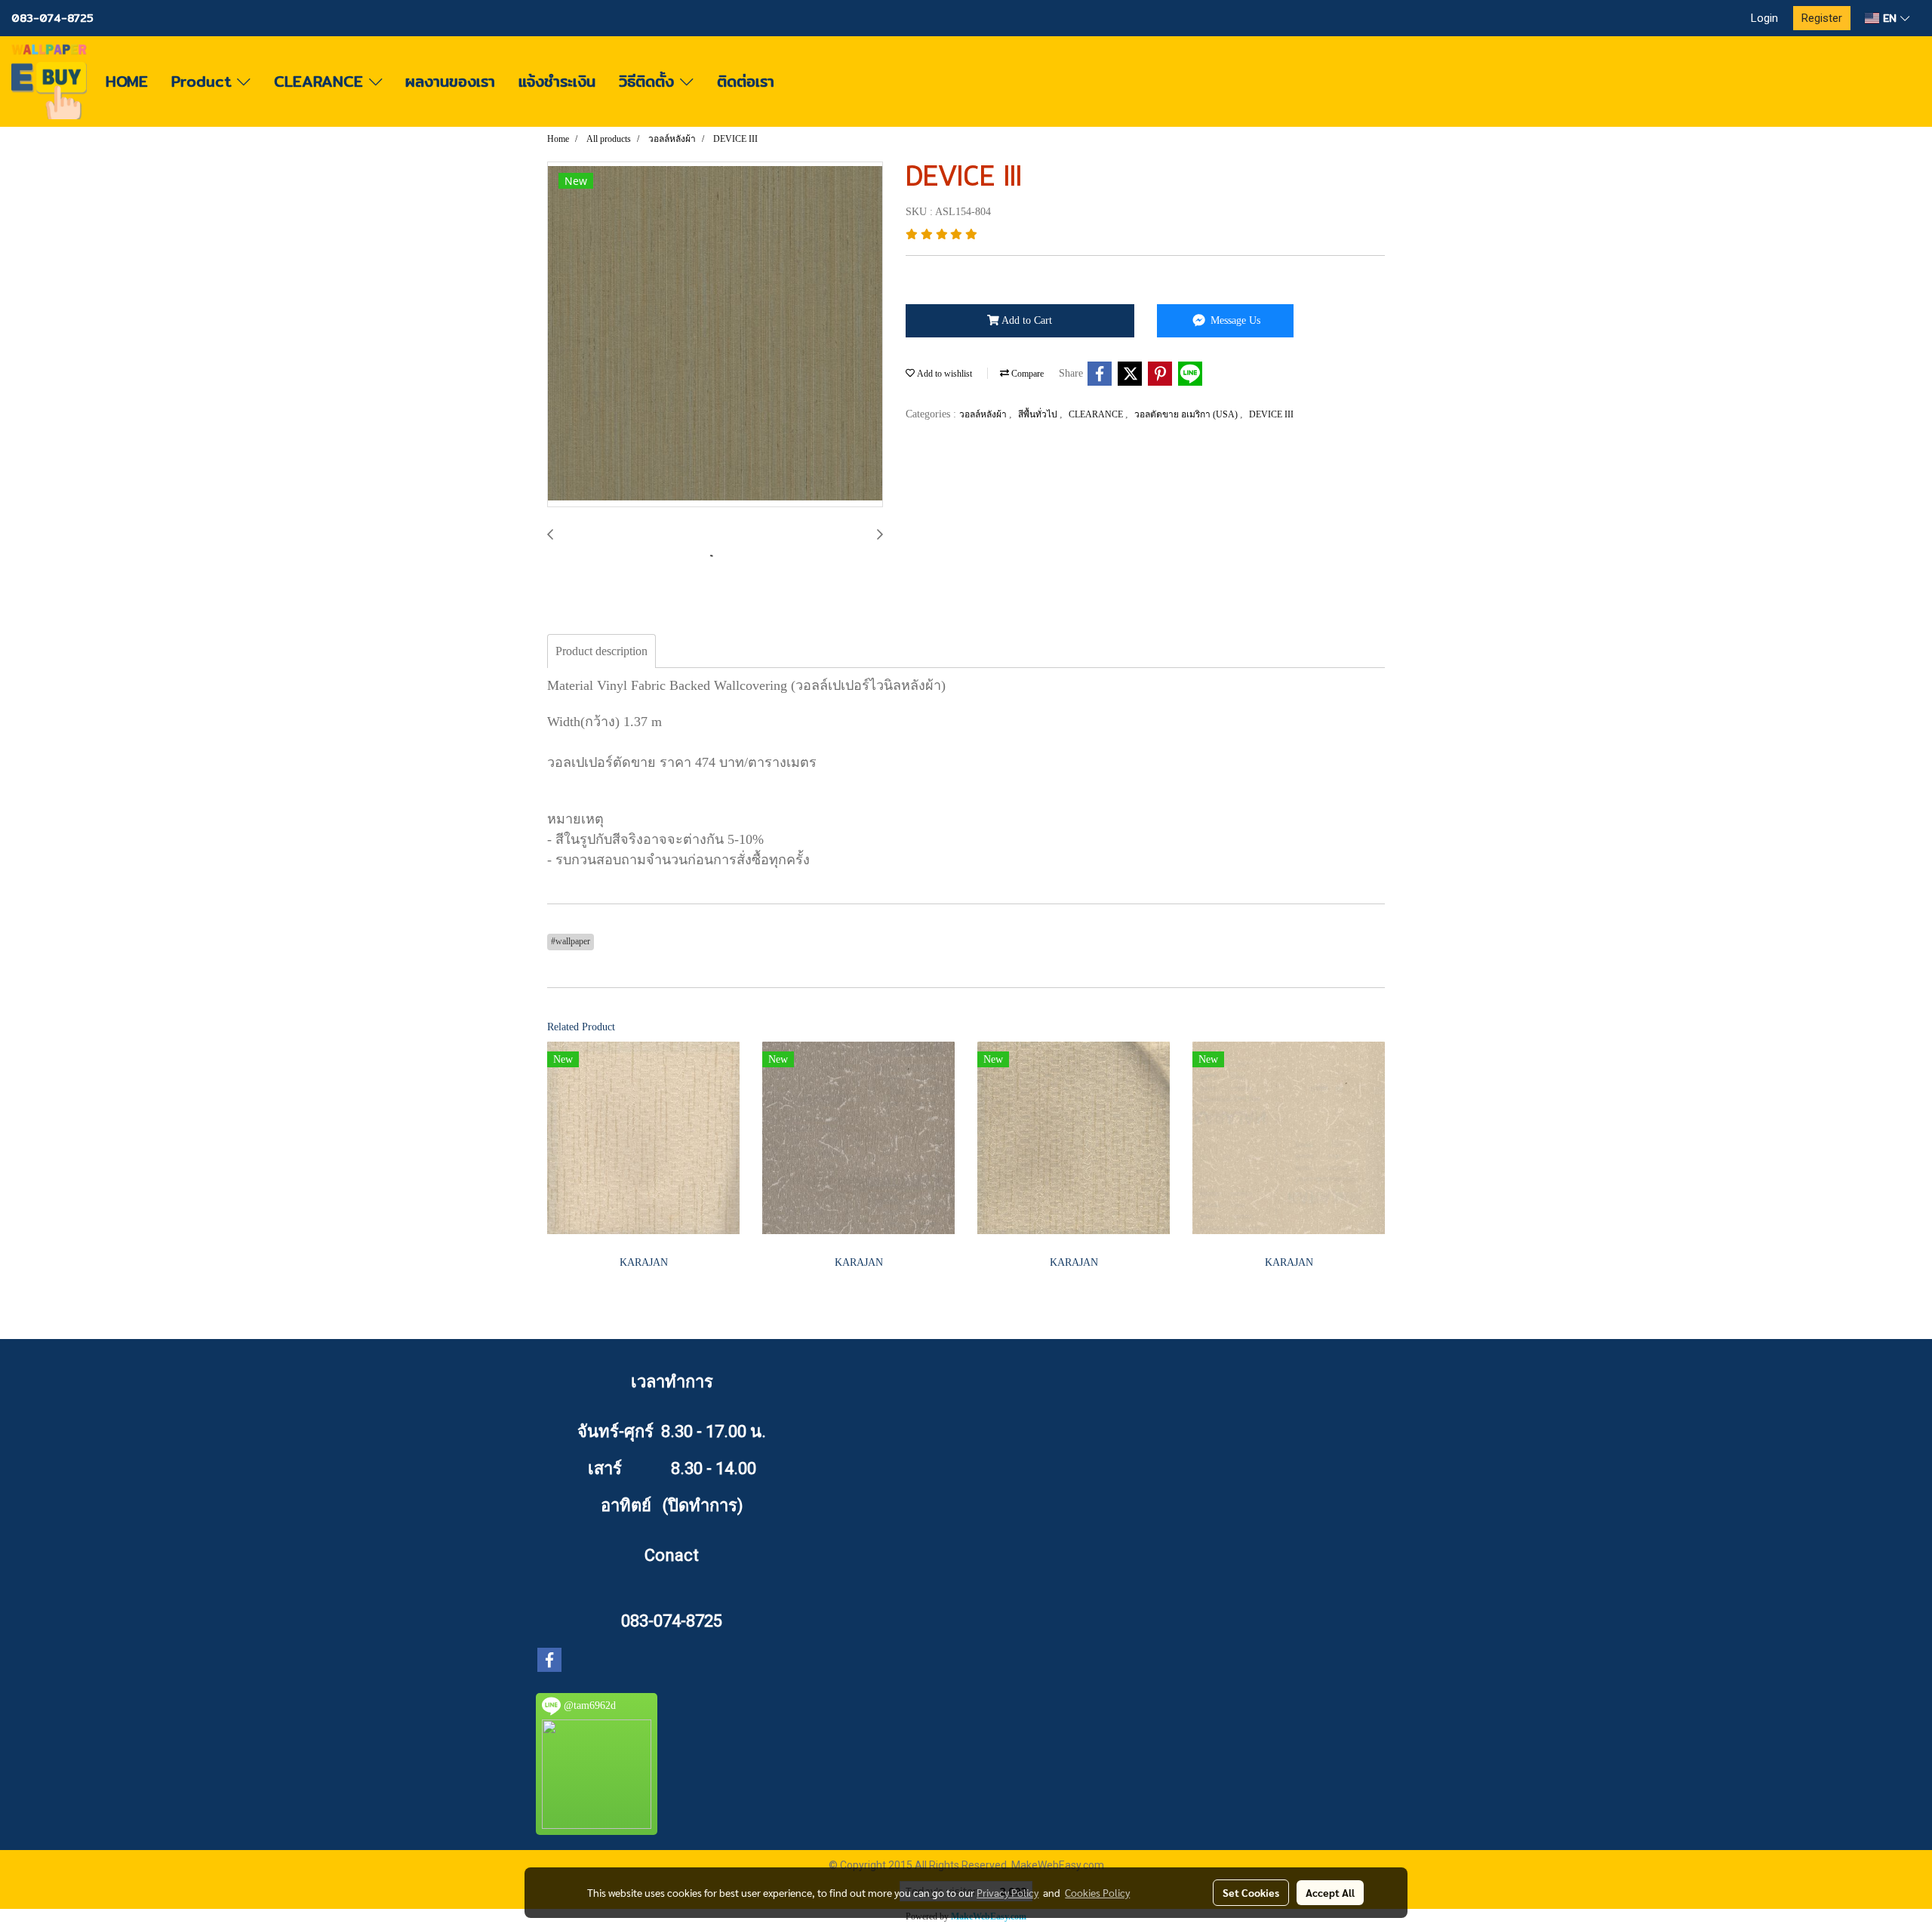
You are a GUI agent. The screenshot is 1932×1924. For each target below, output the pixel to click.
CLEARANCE (321, 81)
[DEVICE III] (715, 335)
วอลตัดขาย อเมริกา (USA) (1187, 414)
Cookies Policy (1097, 1892)
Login (1764, 18)
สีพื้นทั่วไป (1039, 414)
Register (1822, 18)
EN (1890, 18)
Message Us (1234, 320)
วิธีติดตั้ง (649, 81)
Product (204, 81)
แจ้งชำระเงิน (557, 81)
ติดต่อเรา (746, 81)
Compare (1026, 374)
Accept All (1330, 1892)
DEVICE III (1271, 414)
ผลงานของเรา (450, 81)
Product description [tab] (601, 651)
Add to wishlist (943, 374)
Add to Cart (1026, 320)
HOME (127, 81)
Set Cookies (1251, 1892)
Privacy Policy (1008, 1892)
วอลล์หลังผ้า (984, 414)
